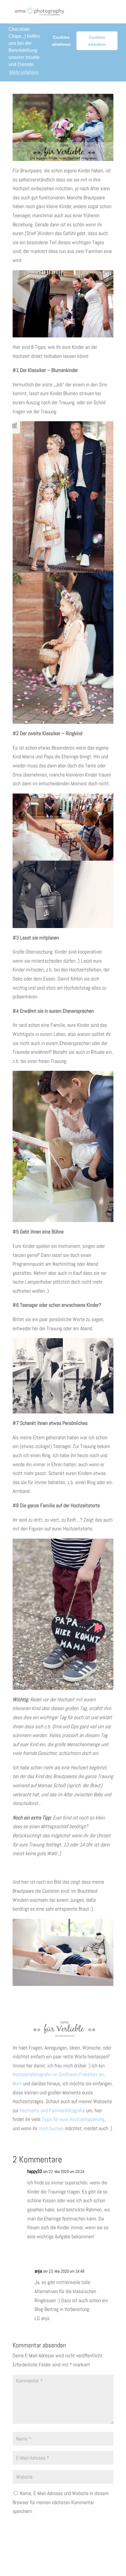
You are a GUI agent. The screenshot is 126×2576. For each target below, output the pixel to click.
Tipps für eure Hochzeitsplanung (73, 2119)
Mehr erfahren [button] (24, 72)
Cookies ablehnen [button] (61, 41)
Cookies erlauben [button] (97, 41)
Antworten (100, 2250)
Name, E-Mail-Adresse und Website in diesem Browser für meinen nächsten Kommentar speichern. (61, 2502)
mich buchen (51, 2128)
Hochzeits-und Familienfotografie (52, 2110)
